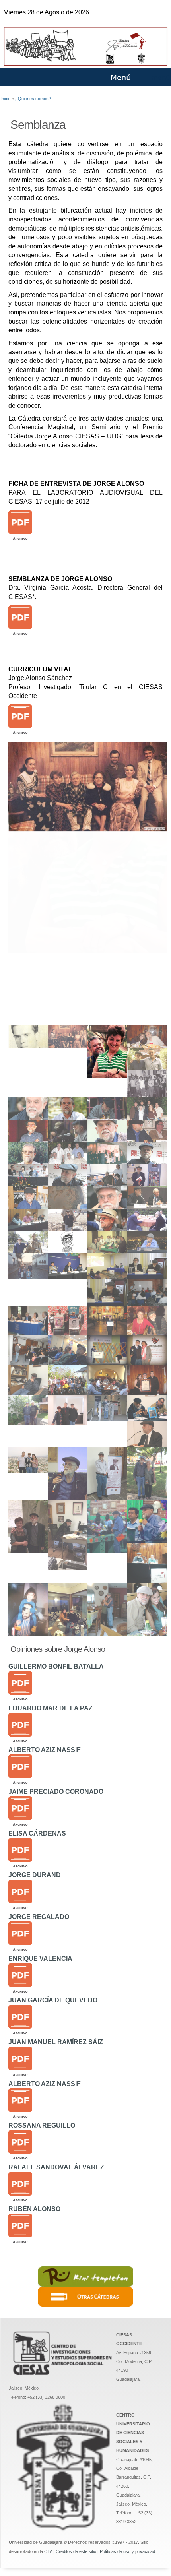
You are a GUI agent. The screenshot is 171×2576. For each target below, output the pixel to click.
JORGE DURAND (35, 1875)
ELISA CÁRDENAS (37, 1833)
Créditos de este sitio (76, 2551)
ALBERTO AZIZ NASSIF (45, 1750)
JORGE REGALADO (39, 1917)
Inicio (5, 99)
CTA (48, 2551)
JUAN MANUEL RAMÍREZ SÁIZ (56, 2042)
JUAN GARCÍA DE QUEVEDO (53, 2000)
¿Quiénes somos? (33, 99)
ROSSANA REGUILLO (42, 2125)
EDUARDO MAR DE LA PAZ (51, 1708)
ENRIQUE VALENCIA (40, 1959)
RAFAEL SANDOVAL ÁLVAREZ (56, 2167)
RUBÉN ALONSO (34, 2209)
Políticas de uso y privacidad (127, 2551)
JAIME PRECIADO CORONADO (56, 1792)
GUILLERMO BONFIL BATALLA (56, 1666)
